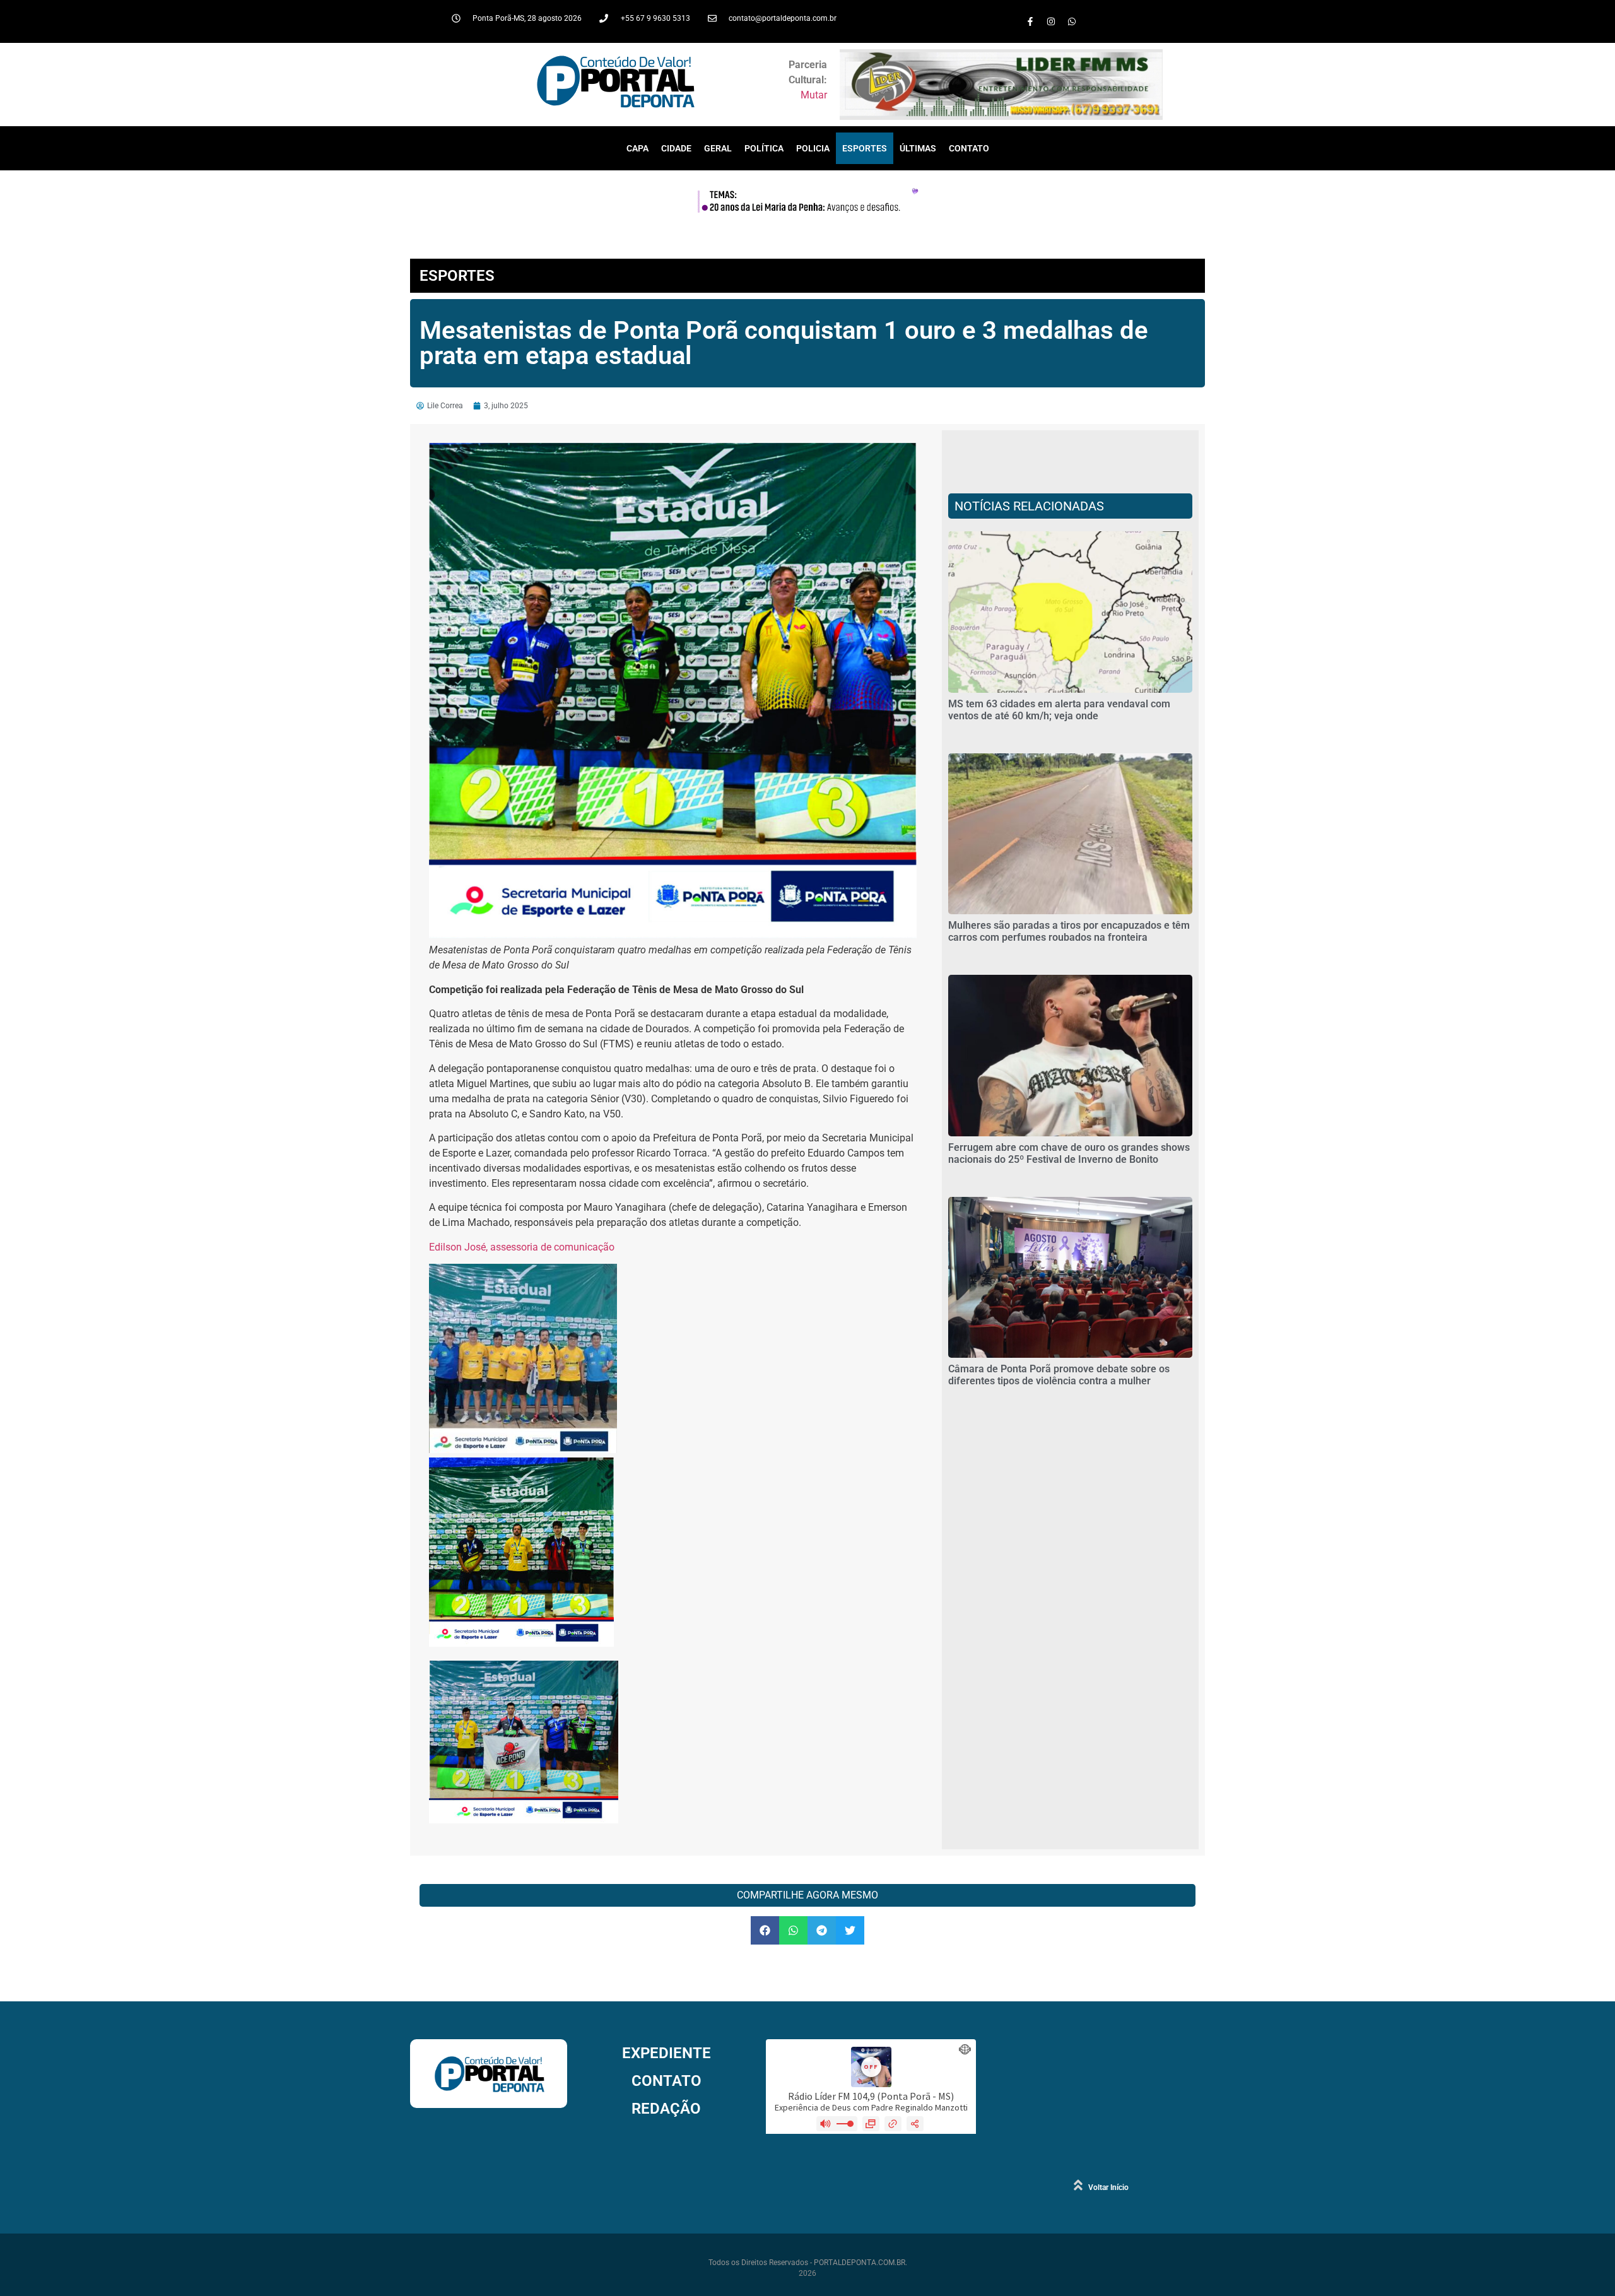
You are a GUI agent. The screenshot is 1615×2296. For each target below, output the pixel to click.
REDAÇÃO (666, 2109)
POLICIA (813, 148)
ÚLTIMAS (918, 148)
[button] (765, 1930)
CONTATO (969, 148)
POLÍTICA (764, 148)
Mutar (814, 95)
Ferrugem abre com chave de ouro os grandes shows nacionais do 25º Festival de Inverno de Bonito (1069, 1153)
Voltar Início (1108, 2187)
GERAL (718, 148)
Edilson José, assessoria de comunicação (522, 1247)
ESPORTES (865, 148)
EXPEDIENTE (667, 2053)
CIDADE (676, 148)
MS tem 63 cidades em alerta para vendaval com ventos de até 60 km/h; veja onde (1059, 710)
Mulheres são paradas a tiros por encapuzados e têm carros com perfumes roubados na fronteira (1069, 931)
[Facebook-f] (1030, 21)
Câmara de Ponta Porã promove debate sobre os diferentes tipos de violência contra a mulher (1059, 1375)
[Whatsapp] (1072, 21)
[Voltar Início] (1078, 2185)
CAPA (637, 148)
